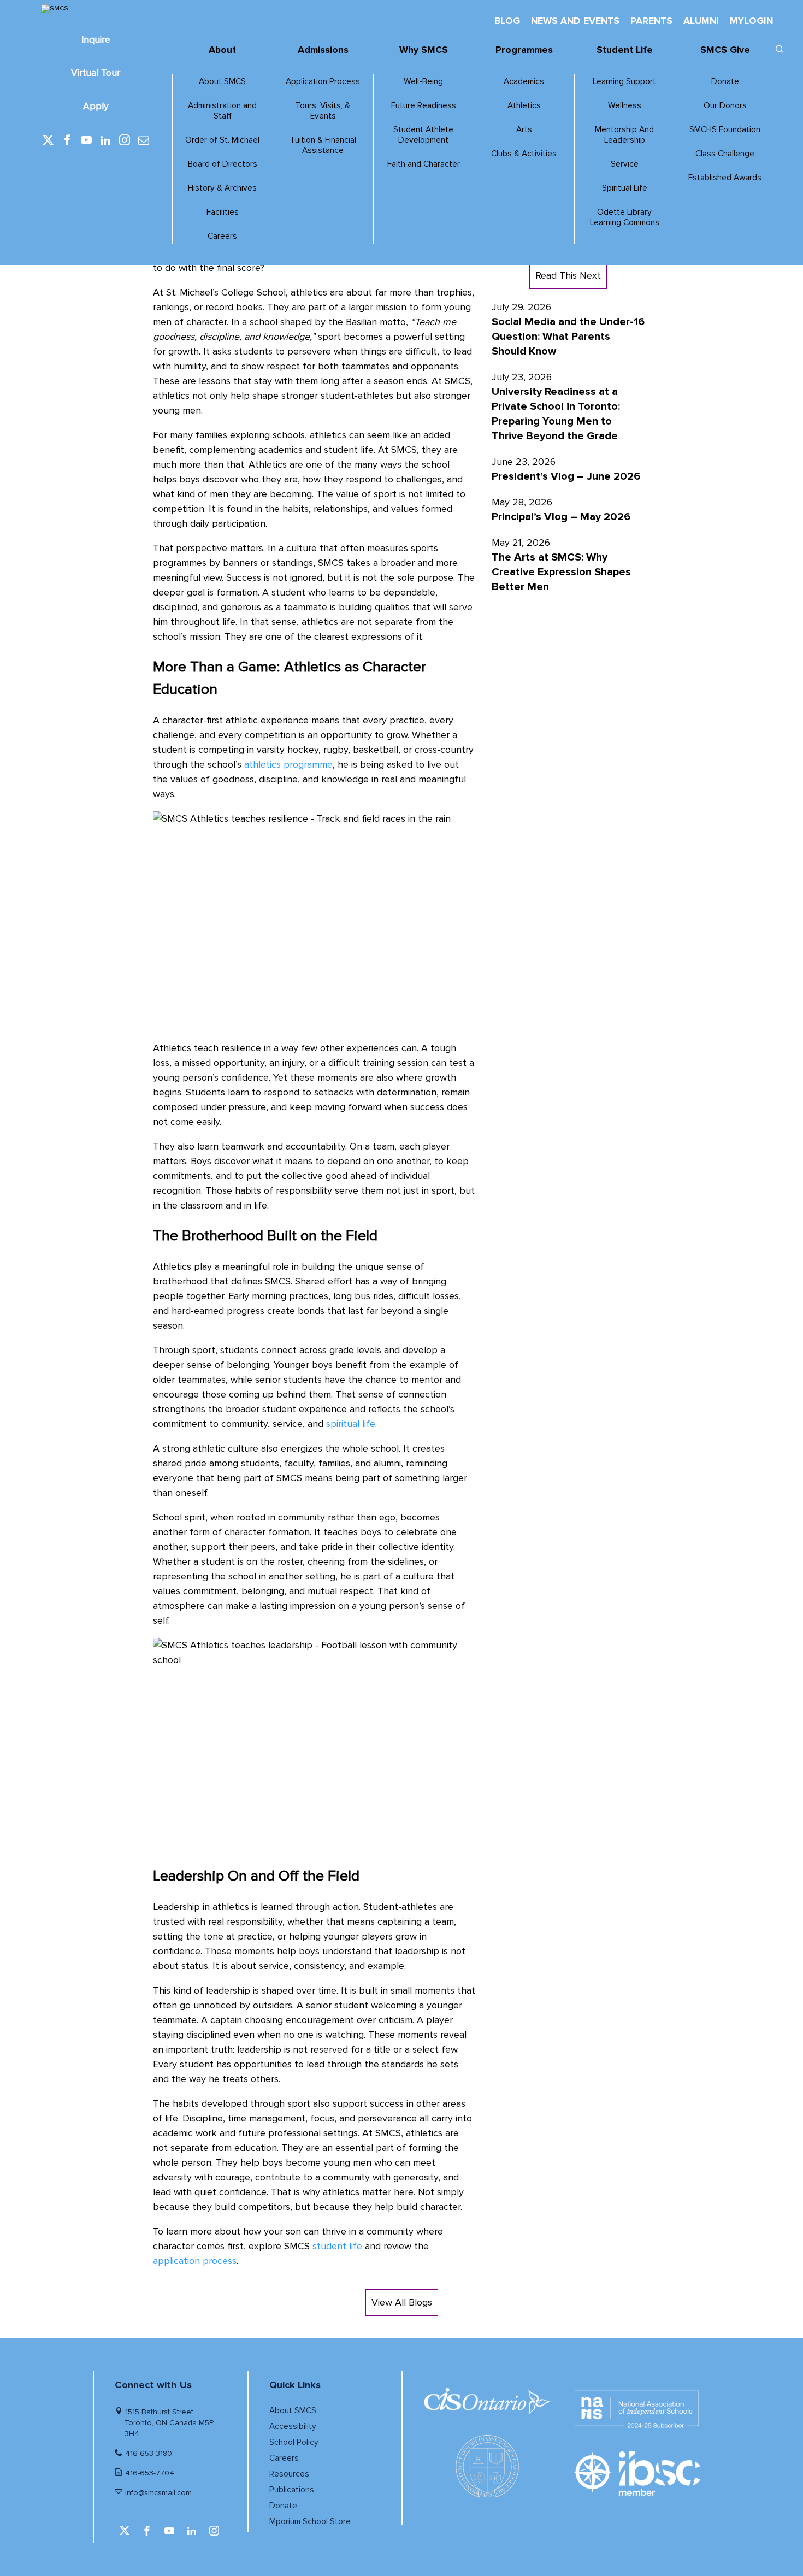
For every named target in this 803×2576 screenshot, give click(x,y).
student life (336, 2246)
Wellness (625, 106)
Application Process (323, 82)
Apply (96, 106)
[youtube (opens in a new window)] (86, 141)
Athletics (524, 106)
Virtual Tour (96, 73)
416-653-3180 (149, 2453)
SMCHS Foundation (725, 130)
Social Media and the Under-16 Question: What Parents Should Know (568, 337)
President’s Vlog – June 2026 (566, 476)
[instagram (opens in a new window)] (125, 141)
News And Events (575, 21)
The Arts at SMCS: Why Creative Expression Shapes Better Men (561, 572)
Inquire (96, 40)
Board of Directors (223, 164)
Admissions (323, 50)
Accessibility (293, 2427)
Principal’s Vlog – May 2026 (561, 517)
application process (195, 2261)
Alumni (701, 21)
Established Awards (725, 178)
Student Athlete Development (423, 135)
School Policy (294, 2442)
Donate (725, 82)
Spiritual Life (625, 188)
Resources (289, 2474)
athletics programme (287, 764)
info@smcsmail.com (158, 2493)
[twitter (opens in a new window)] (48, 141)
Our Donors (725, 106)
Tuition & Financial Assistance (323, 145)
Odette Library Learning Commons (625, 217)
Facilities (223, 212)
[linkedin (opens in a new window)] (105, 141)
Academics (524, 82)
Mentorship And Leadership (624, 135)
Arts (524, 130)
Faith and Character (424, 164)
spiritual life (349, 1424)
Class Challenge (725, 154)
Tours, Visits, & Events (323, 111)
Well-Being (423, 82)
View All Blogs (402, 2302)
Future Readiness (424, 106)
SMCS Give (725, 50)
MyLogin (751, 21)
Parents (651, 21)
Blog (507, 21)
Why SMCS (424, 50)
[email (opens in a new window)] (144, 141)
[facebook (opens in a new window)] (67, 141)
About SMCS (222, 82)
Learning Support (624, 82)
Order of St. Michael (222, 140)
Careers (222, 236)
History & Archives (222, 188)
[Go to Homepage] (96, 9)
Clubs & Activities (524, 154)
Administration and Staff (222, 111)
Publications (292, 2490)
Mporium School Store (310, 2522)
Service (625, 164)
